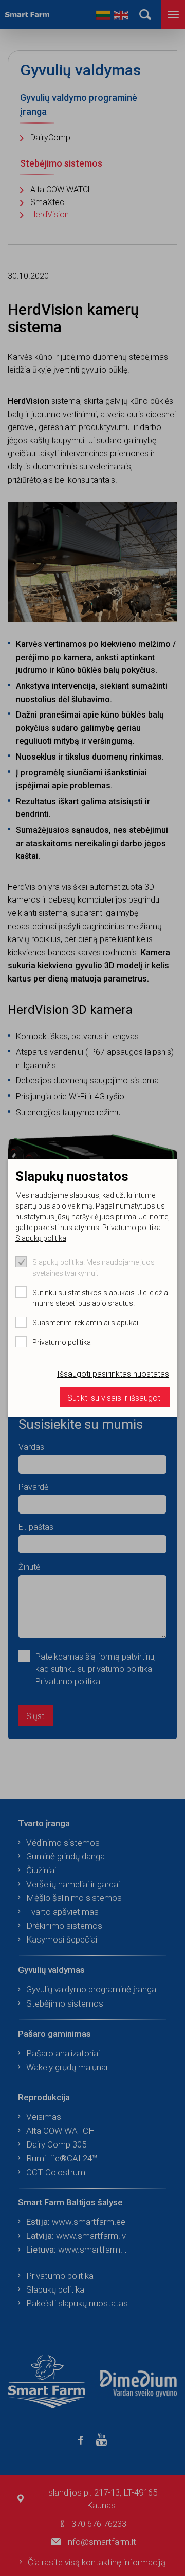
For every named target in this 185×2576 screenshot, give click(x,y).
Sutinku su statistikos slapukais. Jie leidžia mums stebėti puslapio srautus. (100, 1298)
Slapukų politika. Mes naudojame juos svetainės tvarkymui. (94, 1268)
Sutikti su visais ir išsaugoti (115, 1398)
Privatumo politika (132, 1228)
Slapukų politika (41, 1238)
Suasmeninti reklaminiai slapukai (85, 1323)
